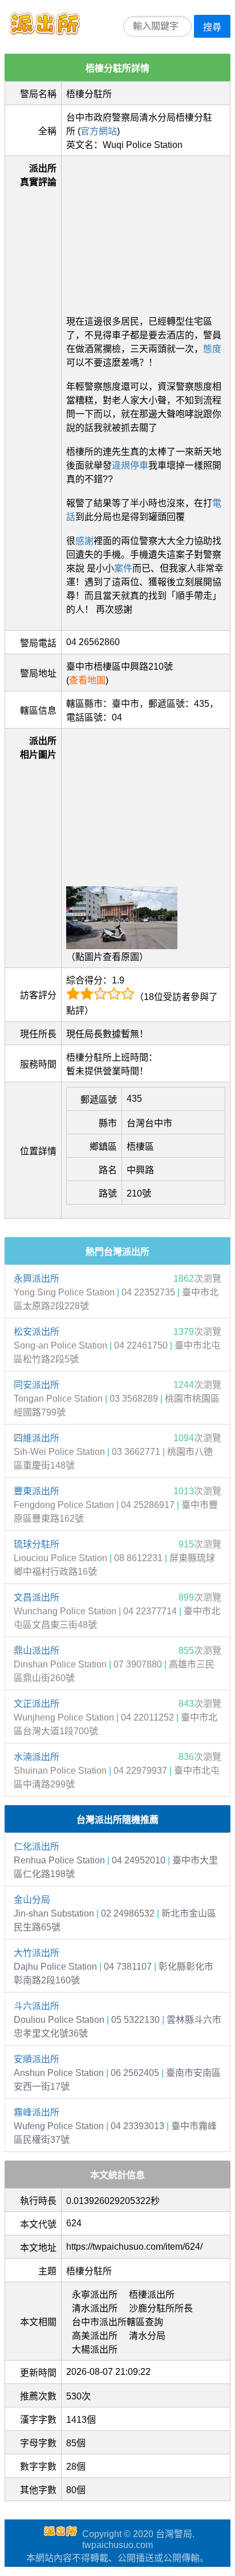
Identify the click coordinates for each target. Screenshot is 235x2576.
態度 (212, 349)
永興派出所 (37, 1279)
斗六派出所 (37, 2006)
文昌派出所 (37, 1597)
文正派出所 (37, 1704)
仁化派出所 (37, 1847)
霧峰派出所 (37, 2112)
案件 (123, 568)
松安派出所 (37, 1332)
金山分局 (32, 1900)
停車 (139, 465)
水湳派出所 (37, 1757)
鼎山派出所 (37, 1651)
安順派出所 (37, 2059)
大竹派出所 (37, 1953)
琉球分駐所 (37, 1544)
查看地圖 (87, 680)
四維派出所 (37, 1438)
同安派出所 (37, 1385)
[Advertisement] (146, 232)
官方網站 (99, 131)
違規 (121, 465)
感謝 (84, 541)
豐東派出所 (37, 1491)
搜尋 (212, 27)
